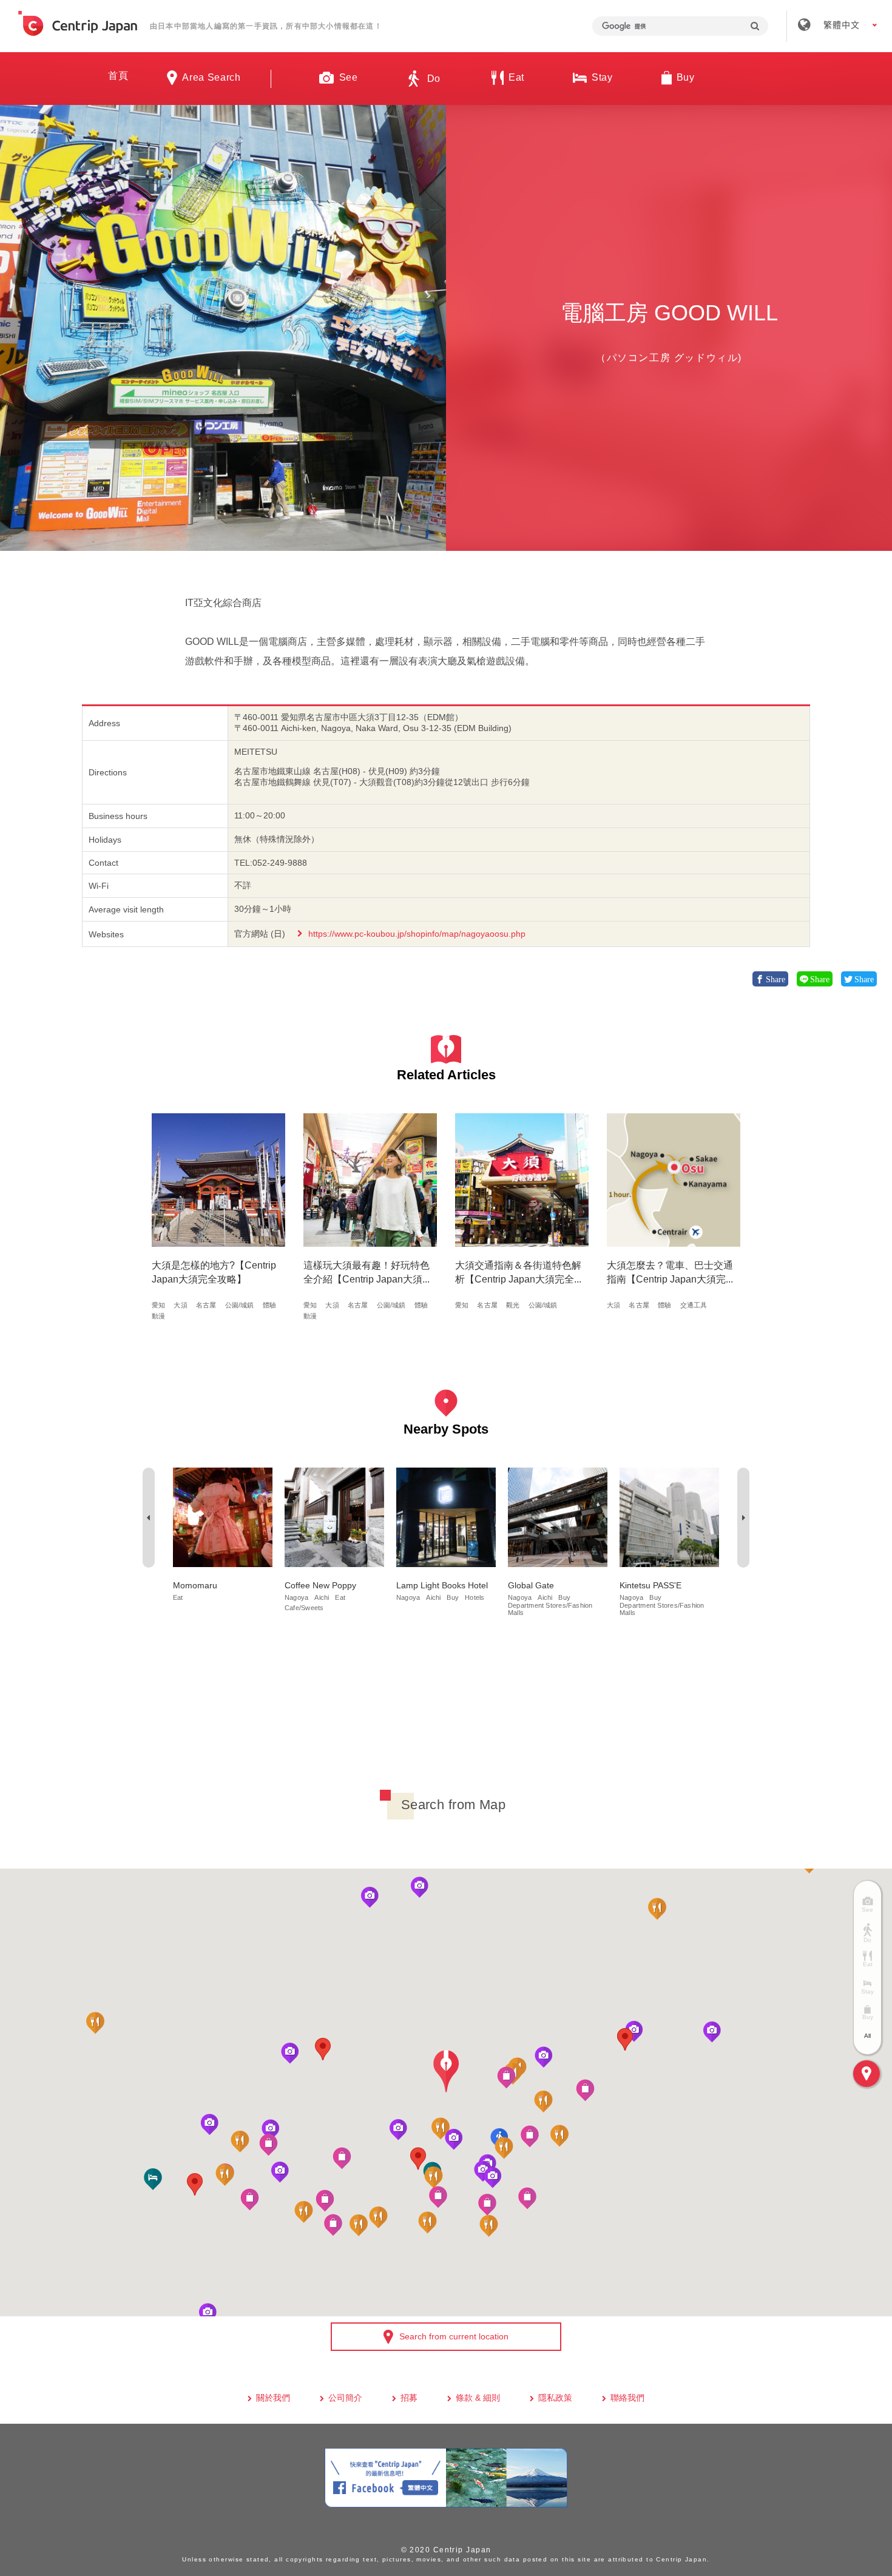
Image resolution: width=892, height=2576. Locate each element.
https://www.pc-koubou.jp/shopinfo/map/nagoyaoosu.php (417, 934)
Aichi (322, 1597)
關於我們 (273, 2398)
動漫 (158, 1316)
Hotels (475, 1597)
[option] (223, 328)
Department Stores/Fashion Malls (550, 1609)
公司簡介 (345, 2398)
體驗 (269, 1305)
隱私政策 (555, 2398)
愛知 (158, 1305)
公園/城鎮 (240, 1305)
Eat (178, 1597)
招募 (409, 2398)
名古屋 (206, 1305)
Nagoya (296, 1597)
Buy (453, 1597)
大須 (180, 1305)
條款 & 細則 (478, 2398)
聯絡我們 (627, 2398)
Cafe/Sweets (304, 1608)
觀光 (513, 1305)
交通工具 (694, 1305)
